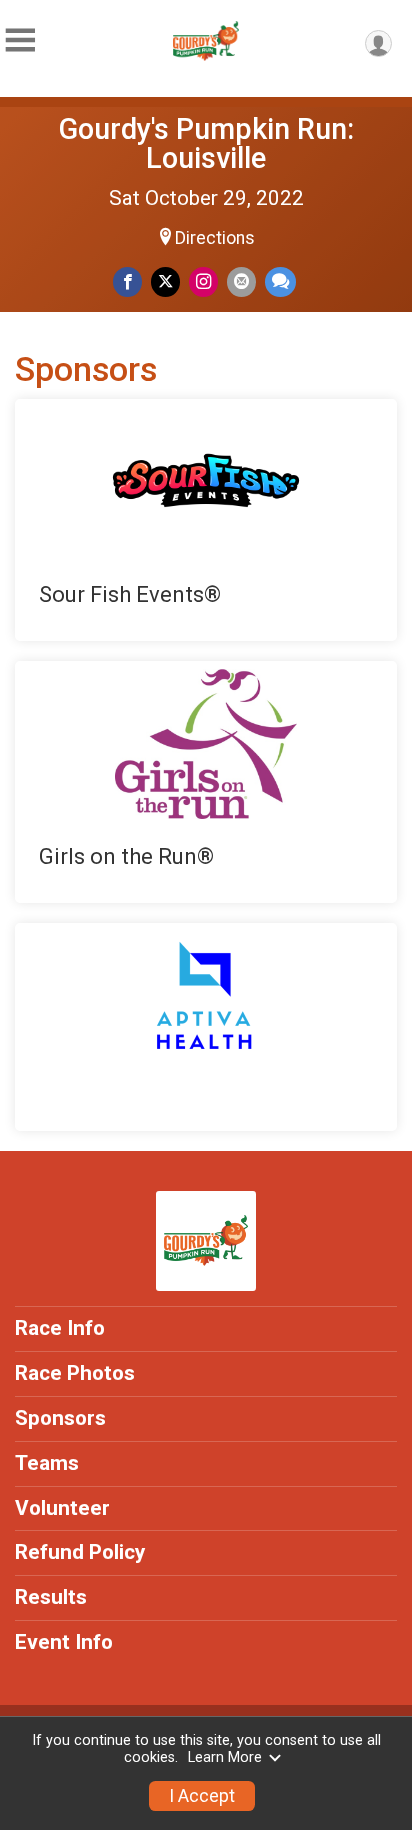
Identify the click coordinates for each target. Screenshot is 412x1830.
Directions (215, 238)
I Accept (202, 1796)
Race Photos (75, 1373)
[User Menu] (378, 43)
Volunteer (62, 1508)
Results (51, 1597)
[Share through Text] (280, 281)
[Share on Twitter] (165, 281)
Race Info (60, 1328)
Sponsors (60, 1418)
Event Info (64, 1642)
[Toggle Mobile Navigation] (20, 40)
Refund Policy (80, 1552)
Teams (47, 1463)
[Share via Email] (241, 281)
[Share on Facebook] (127, 281)
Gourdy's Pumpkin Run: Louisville (206, 143)
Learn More (225, 1757)
